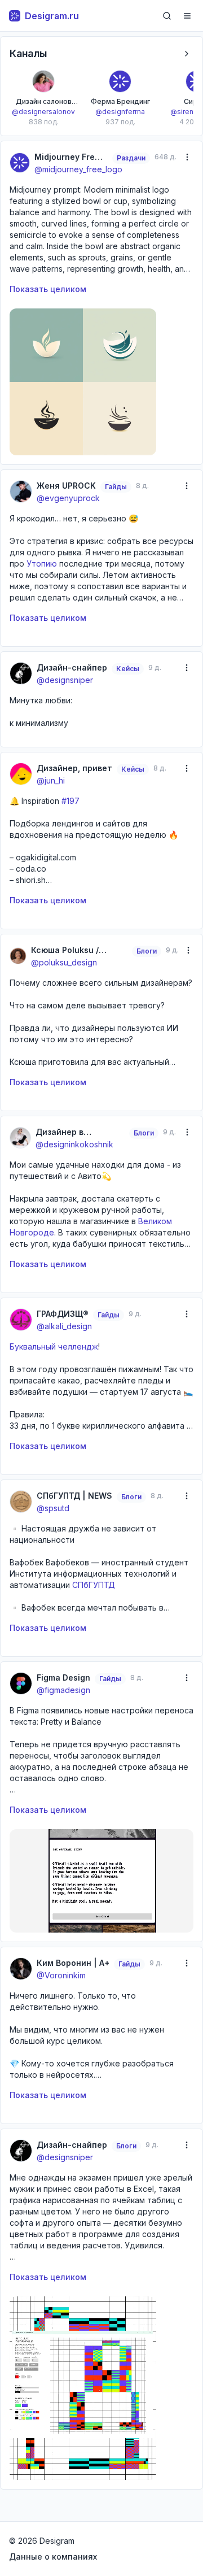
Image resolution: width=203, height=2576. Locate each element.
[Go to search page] (167, 16)
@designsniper (65, 680)
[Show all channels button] (187, 54)
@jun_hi (51, 780)
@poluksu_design (64, 962)
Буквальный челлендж (54, 1346)
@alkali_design (64, 1326)
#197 (70, 801)
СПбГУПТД (94, 1585)
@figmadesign (63, 1690)
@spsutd (53, 1508)
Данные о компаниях (53, 2557)
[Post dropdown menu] (187, 157)
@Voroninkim (61, 1975)
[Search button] (167, 16)
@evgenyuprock (68, 498)
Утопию (42, 563)
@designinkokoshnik (74, 1144)
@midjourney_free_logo (78, 169)
